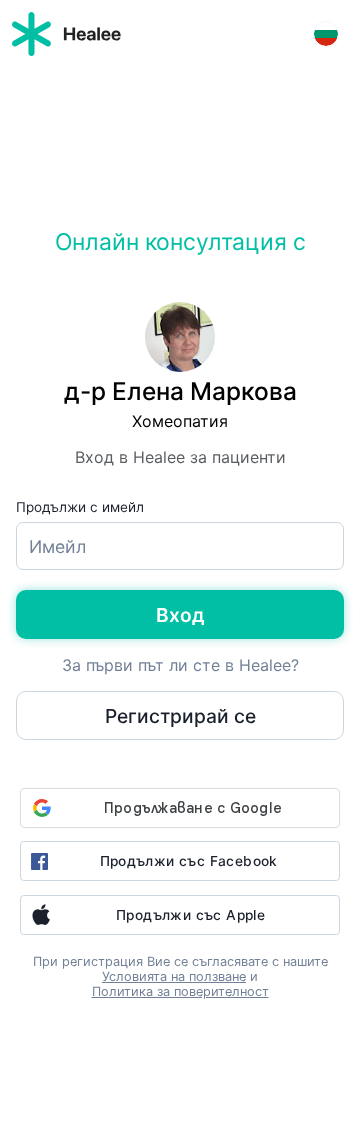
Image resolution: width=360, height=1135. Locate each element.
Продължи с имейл (80, 507)
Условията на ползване (174, 976)
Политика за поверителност (180, 991)
